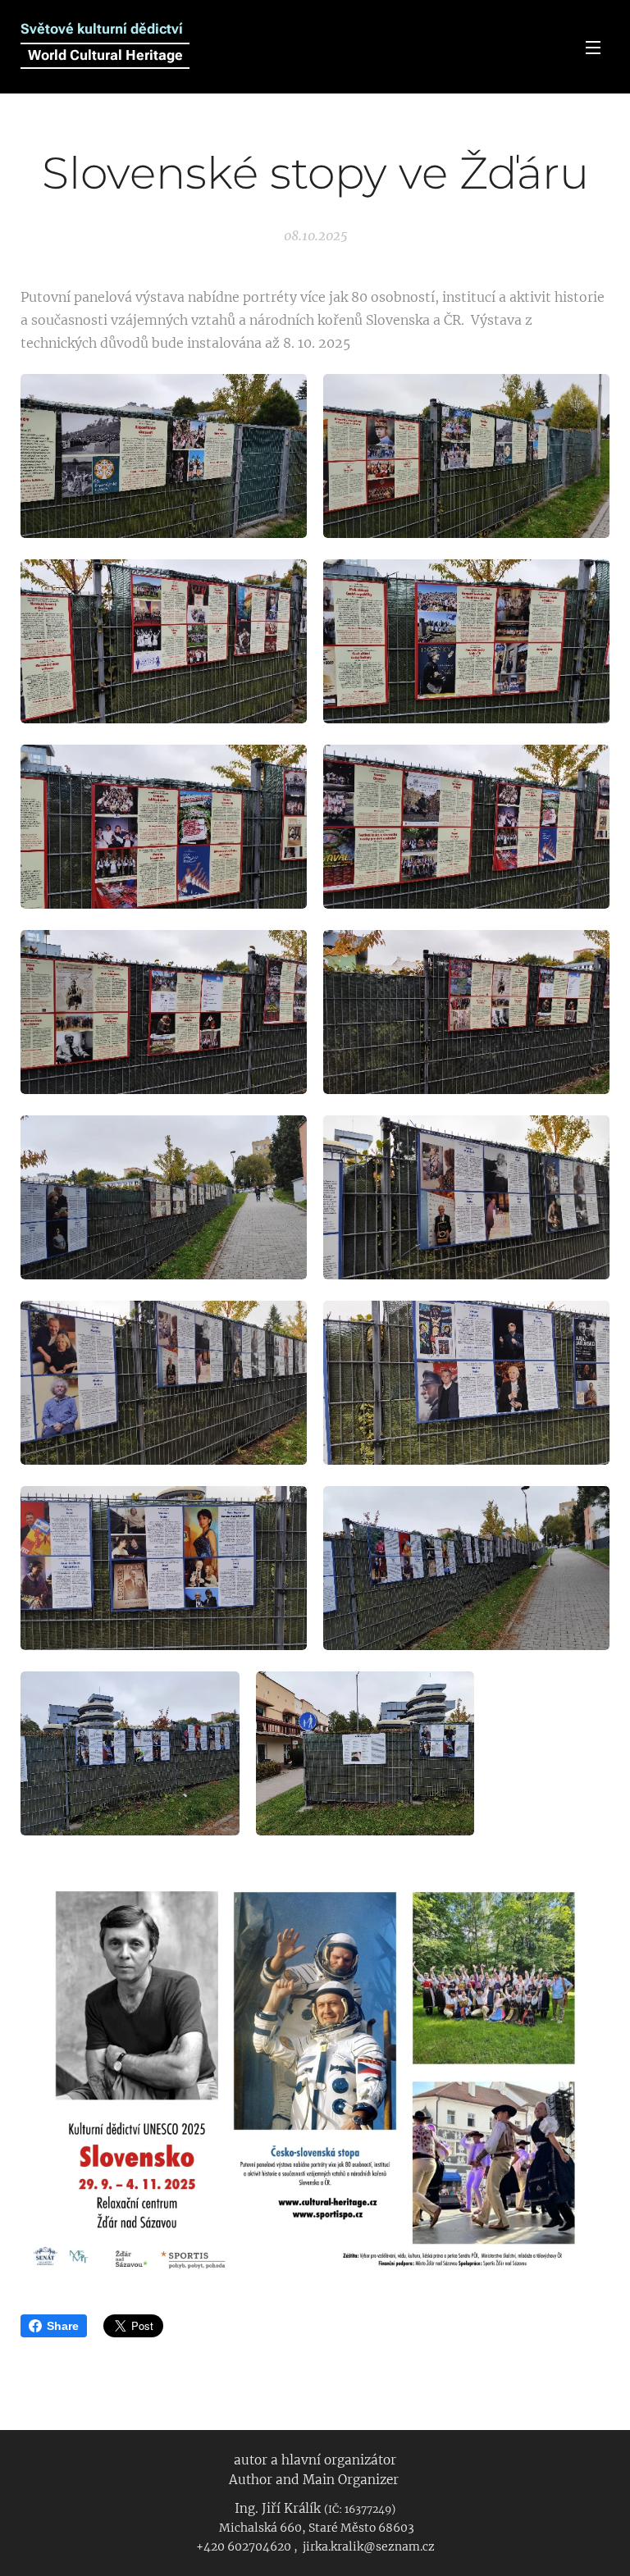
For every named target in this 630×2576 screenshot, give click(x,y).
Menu (593, 47)
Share (63, 2326)
